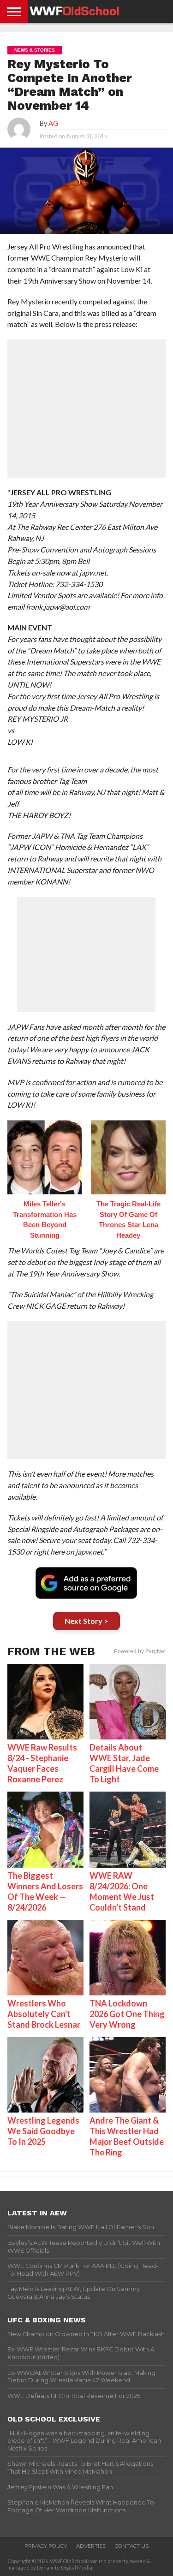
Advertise (91, 2546)
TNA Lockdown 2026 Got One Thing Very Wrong (127, 2014)
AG (53, 123)
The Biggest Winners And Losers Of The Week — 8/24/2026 (45, 1891)
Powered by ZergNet (140, 1651)
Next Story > (86, 1621)
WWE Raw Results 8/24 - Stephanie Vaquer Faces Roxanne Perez (42, 1763)
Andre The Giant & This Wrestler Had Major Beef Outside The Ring (127, 2136)
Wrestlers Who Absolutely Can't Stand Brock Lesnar (44, 2014)
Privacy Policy (46, 2546)
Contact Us (132, 2546)
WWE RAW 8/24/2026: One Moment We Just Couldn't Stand (122, 1891)
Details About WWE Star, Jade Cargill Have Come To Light (124, 1763)
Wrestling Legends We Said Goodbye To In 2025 (43, 2131)
